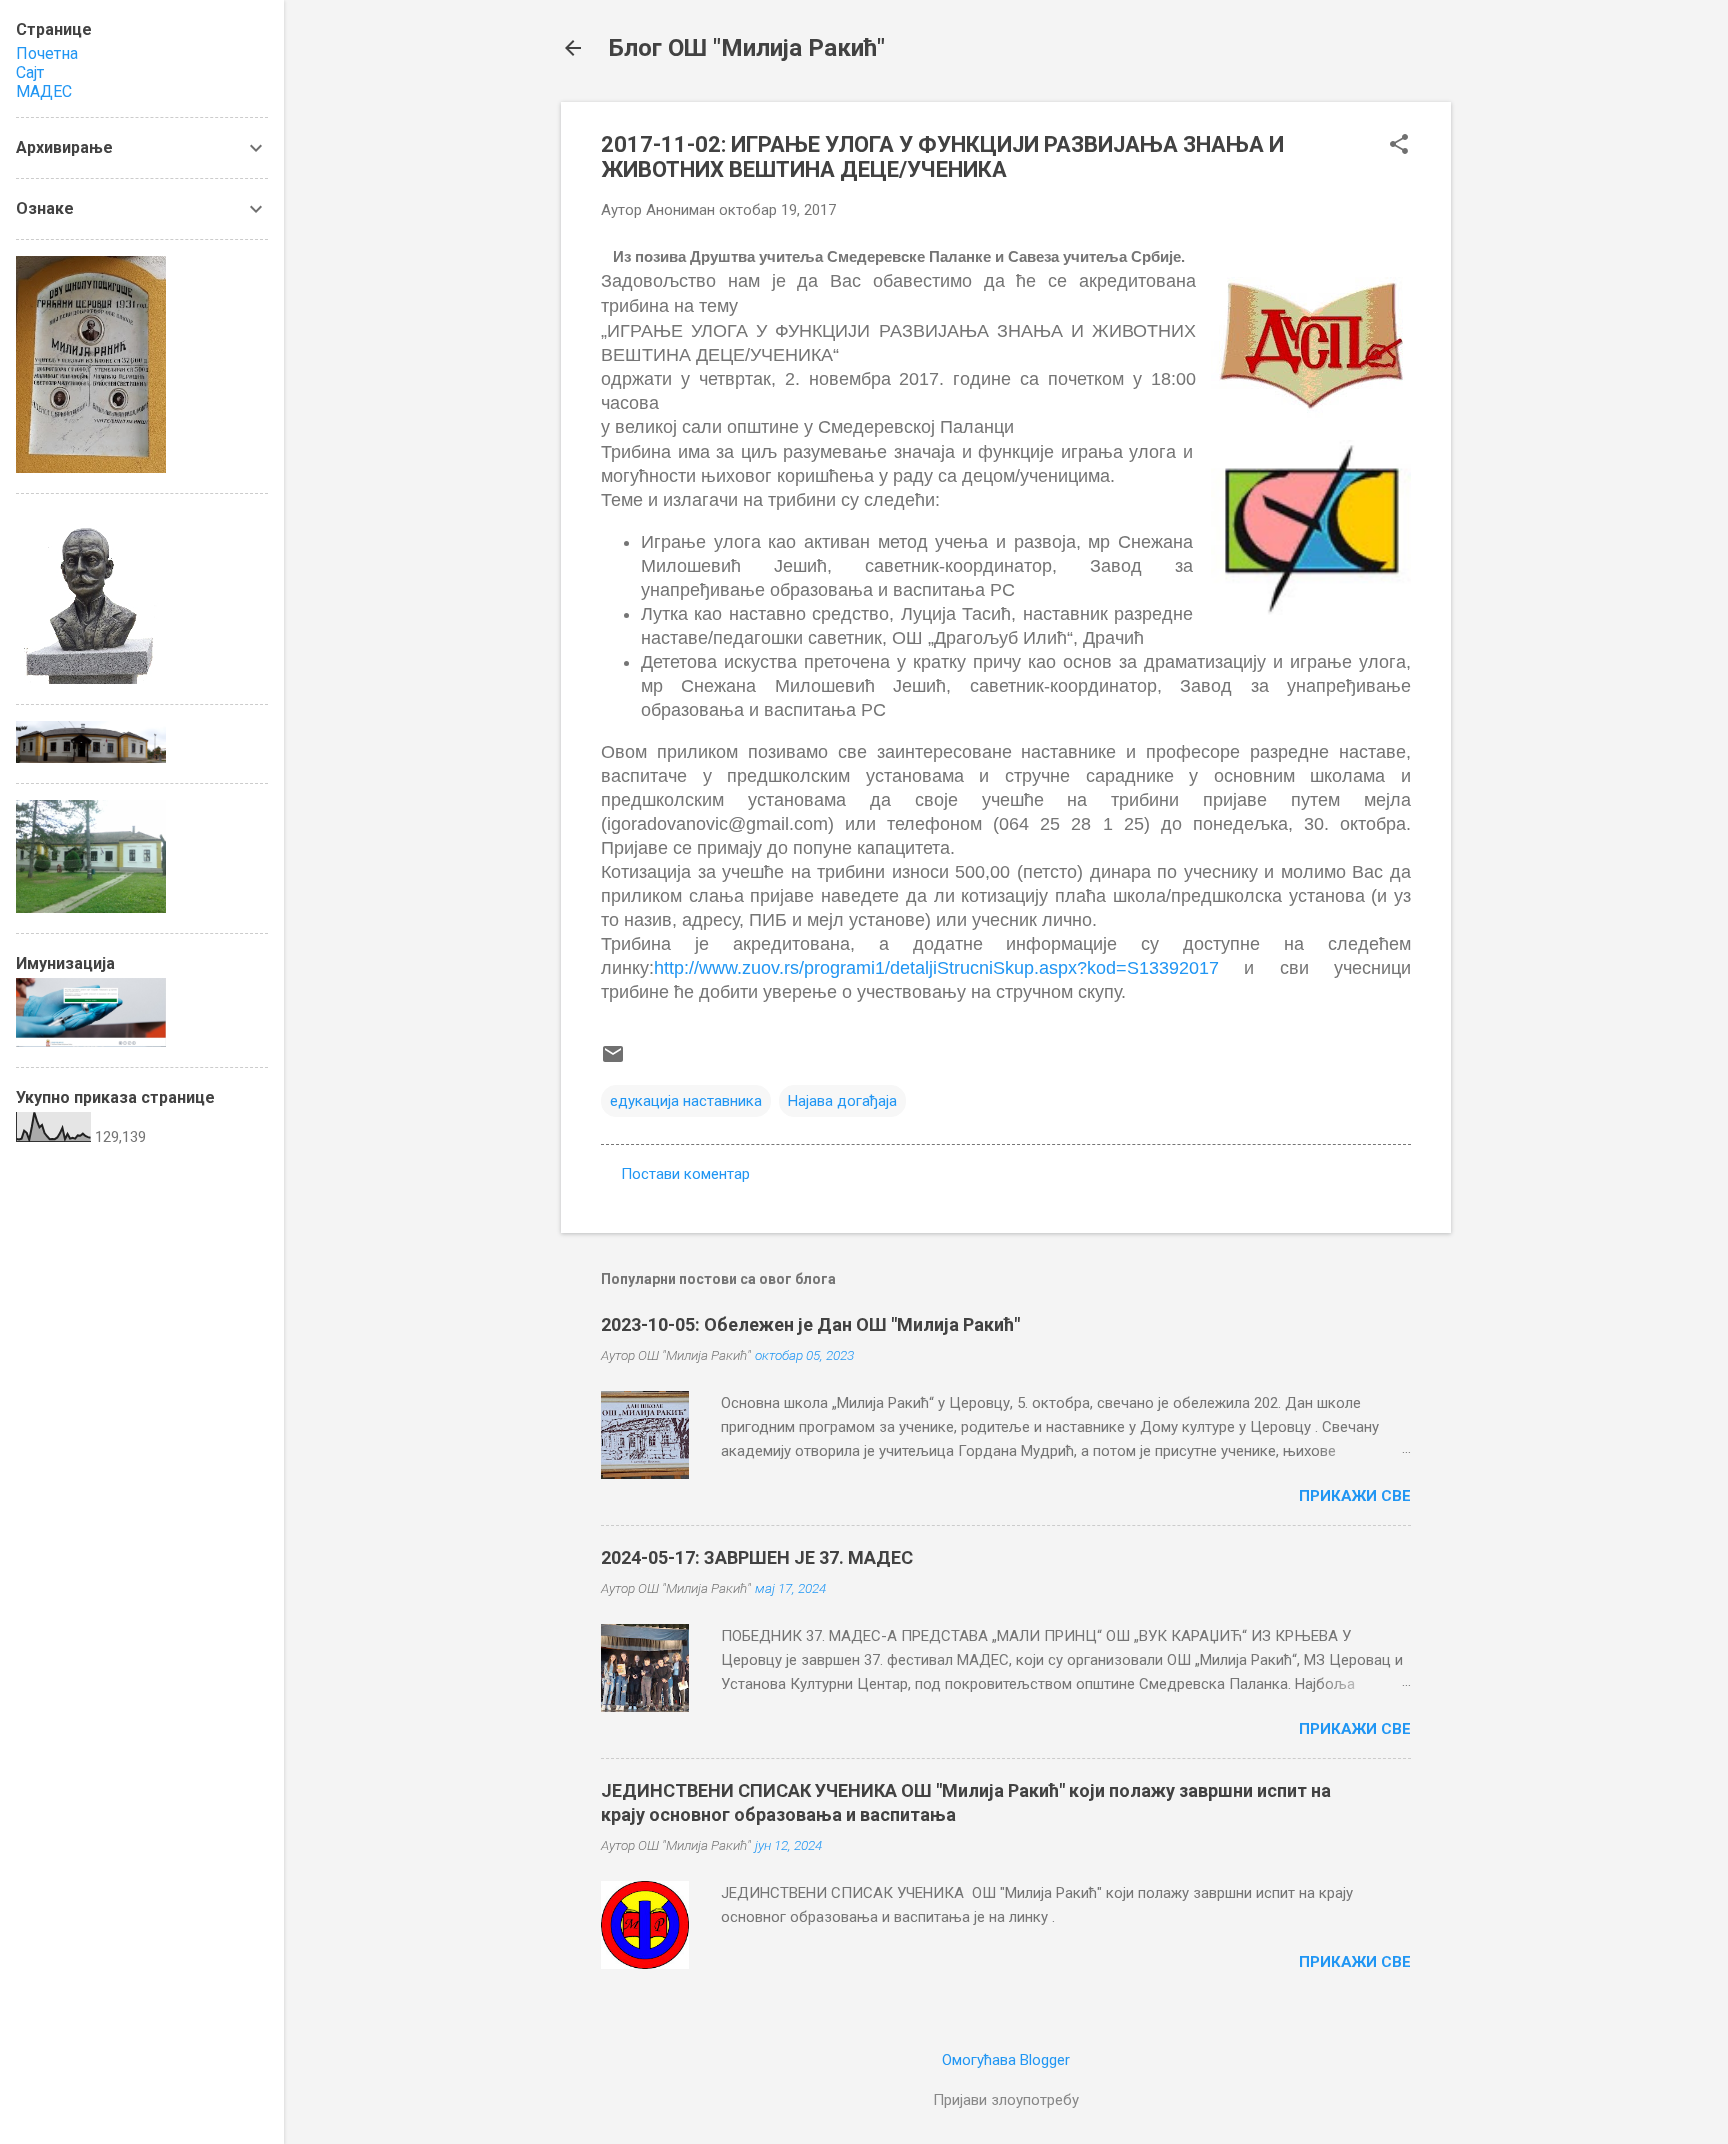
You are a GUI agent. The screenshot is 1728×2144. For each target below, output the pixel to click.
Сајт (30, 72)
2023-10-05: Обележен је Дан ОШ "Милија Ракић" (810, 1324)
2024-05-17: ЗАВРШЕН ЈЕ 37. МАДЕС (757, 1557)
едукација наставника (686, 1101)
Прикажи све (1355, 1496)
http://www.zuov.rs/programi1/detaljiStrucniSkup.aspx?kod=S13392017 (936, 968)
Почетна (47, 53)
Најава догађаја (842, 1101)
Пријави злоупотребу (1006, 2100)
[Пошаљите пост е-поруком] (613, 1061)
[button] (1399, 146)
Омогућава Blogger (1006, 2060)
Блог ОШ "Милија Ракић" (747, 48)
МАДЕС (44, 91)
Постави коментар (685, 1174)
